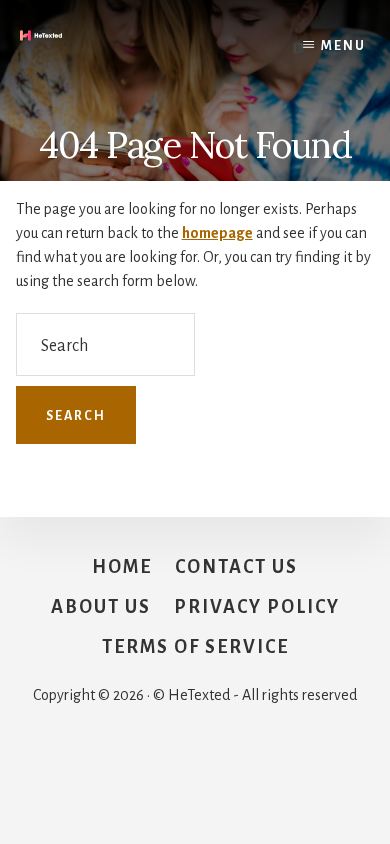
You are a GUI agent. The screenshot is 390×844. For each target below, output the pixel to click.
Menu (343, 46)
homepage (217, 233)
